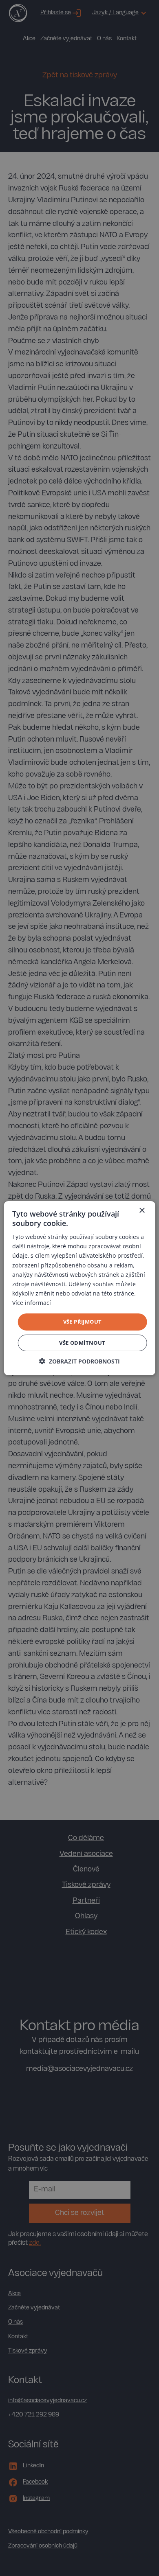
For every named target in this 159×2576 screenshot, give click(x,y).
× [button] (142, 1210)
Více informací (32, 1303)
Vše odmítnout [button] (82, 1343)
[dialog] (79, 1288)
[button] (79, 1361)
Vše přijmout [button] (83, 1322)
